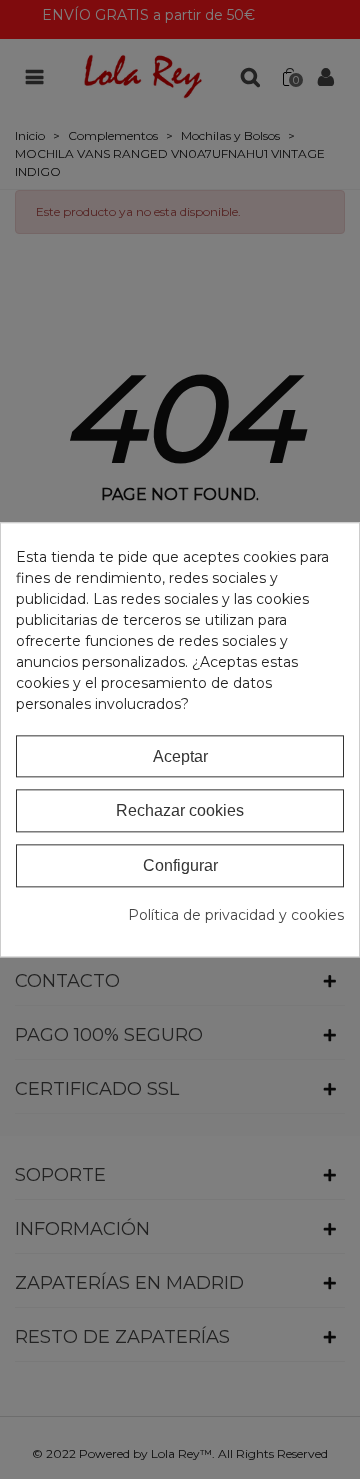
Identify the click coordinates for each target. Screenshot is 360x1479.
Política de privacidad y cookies (236, 915)
